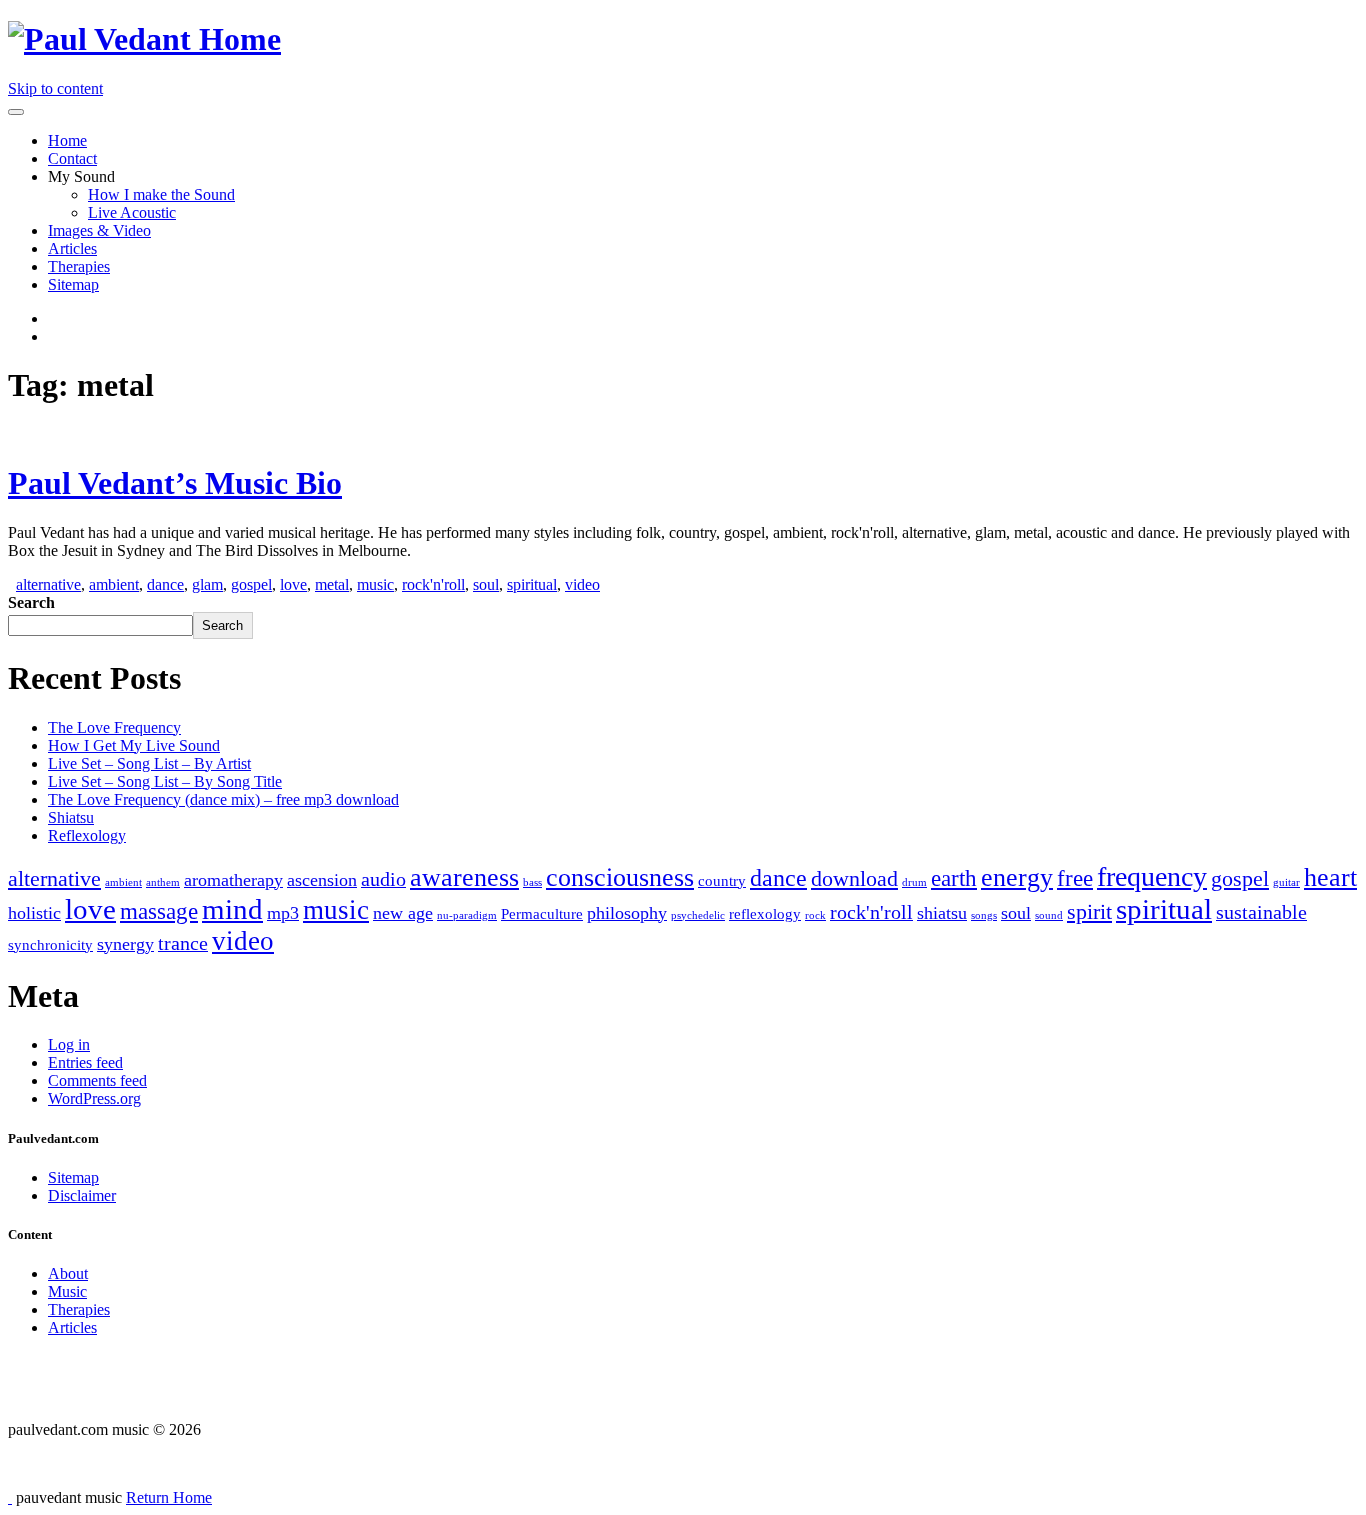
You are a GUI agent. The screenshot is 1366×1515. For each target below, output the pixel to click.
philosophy (627, 913)
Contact (72, 158)
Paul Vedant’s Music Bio (175, 483)
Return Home (169, 1497)
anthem (163, 882)
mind (232, 909)
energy (1017, 877)
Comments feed (97, 1080)
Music (67, 1291)
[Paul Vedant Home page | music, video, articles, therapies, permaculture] (144, 39)
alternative (48, 584)
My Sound (81, 176)
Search (31, 602)
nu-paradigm (467, 915)
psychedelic (698, 915)
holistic (34, 913)
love (293, 584)
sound (1049, 915)
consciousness (620, 877)
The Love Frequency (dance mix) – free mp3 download (223, 799)
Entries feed (85, 1062)
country (722, 881)
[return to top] (10, 1497)
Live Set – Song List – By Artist (149, 763)
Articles (72, 248)
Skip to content (55, 88)
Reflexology (87, 835)
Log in (69, 1044)
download (854, 879)
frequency (1152, 876)
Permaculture (542, 914)
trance (183, 943)
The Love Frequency (114, 727)
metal (332, 584)
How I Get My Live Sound (134, 745)
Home (67, 140)
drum (914, 882)
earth (954, 878)
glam (207, 584)
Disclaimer (82, 1195)
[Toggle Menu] (16, 112)
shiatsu (942, 913)
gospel (251, 584)
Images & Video (99, 230)
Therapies (79, 266)
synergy (125, 944)
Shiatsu (71, 817)
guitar (1286, 882)
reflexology (765, 914)
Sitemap (73, 284)
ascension (322, 880)
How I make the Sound (161, 194)
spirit (1089, 912)
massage (159, 911)
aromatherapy (233, 880)
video (582, 584)
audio (383, 879)
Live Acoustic (132, 212)
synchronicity (50, 945)
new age (403, 913)
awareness (464, 877)
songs (984, 915)
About (68, 1273)
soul (486, 584)
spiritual (532, 584)
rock (815, 915)
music (375, 584)
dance (165, 584)
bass (532, 882)
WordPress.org (94, 1098)
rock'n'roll (433, 584)
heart (1330, 877)
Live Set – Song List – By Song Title (165, 781)
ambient (114, 584)
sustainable (1261, 912)
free (1075, 878)
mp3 (283, 913)
